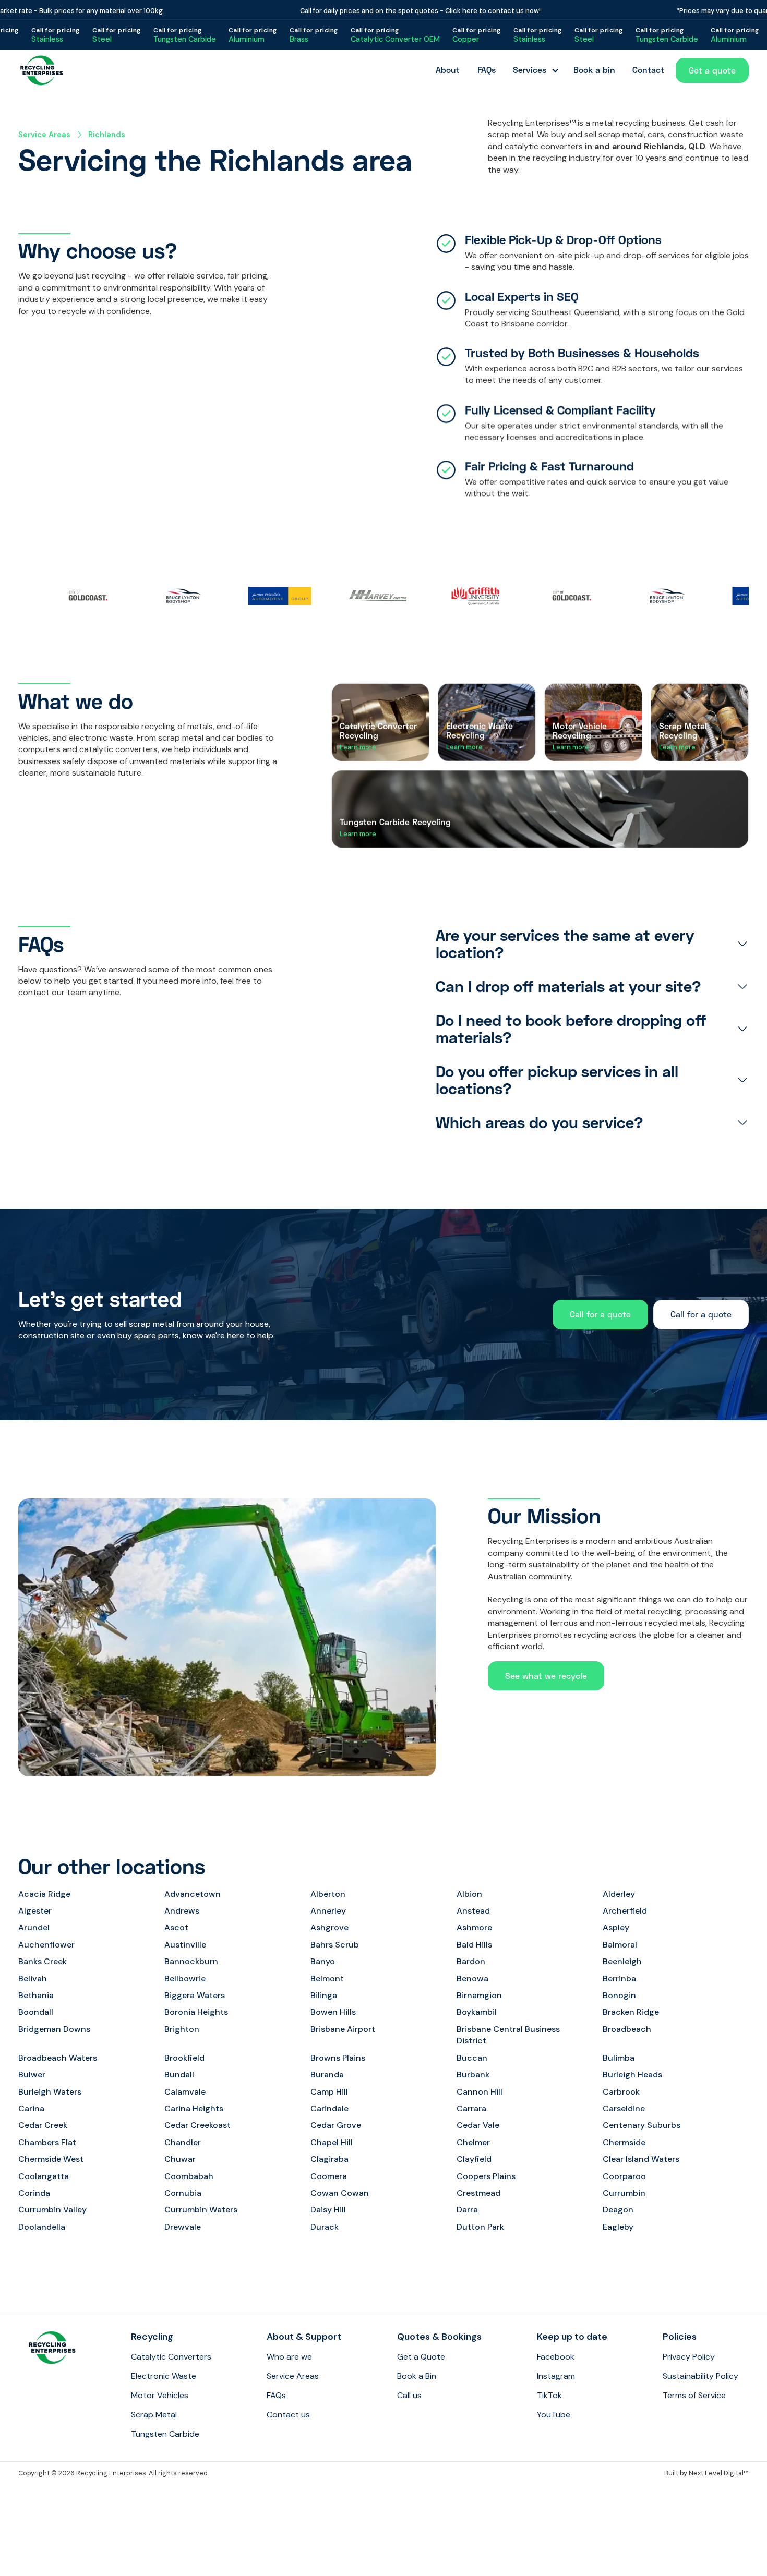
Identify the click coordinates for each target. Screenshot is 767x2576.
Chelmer (473, 2142)
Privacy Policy (689, 2357)
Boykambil (477, 2012)
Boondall (36, 2012)
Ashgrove (329, 1927)
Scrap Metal (154, 2415)
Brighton (182, 2029)
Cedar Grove (336, 2125)
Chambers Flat (47, 2142)
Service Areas (44, 135)
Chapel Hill (332, 2142)
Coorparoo (624, 2176)
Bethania (36, 1995)
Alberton (328, 1894)
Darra (467, 2210)
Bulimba (619, 2058)
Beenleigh (622, 1961)
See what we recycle (546, 1676)
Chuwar (180, 2159)
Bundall (179, 2075)
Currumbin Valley (52, 2210)
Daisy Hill (328, 2210)
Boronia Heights (196, 2012)
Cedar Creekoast (197, 2125)
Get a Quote (421, 2357)
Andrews (182, 1911)
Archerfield (625, 1911)
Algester (35, 1911)
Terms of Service (694, 2395)
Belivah (33, 1979)
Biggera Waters (195, 1995)
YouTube (554, 2415)
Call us (409, 2395)
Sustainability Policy (700, 2376)
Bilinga (324, 1995)
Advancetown (193, 1894)
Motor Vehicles (160, 2395)
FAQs (487, 70)
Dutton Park (480, 2227)
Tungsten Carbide (165, 2434)
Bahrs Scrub (335, 1945)
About (448, 70)
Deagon (618, 2210)
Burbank (473, 2075)
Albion (469, 1894)
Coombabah (189, 2176)
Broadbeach (627, 2029)
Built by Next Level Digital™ (706, 2473)
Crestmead (478, 2193)
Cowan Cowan (340, 2193)
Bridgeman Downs (54, 2029)
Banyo (323, 1961)
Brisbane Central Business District (508, 2035)
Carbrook (621, 2092)
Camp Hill (329, 2092)
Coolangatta (44, 2176)
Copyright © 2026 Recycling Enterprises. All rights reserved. (113, 2473)
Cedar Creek (43, 2125)
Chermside (624, 2142)
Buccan (472, 2058)
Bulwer (32, 2075)
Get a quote (712, 70)
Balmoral (620, 1945)
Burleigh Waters (50, 2092)
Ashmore (474, 1927)
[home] (42, 70)
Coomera (329, 2176)
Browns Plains (338, 2058)
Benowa (472, 1979)
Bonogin (619, 1995)
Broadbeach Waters (58, 2058)
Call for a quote (600, 1314)
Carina (31, 2108)
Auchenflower (46, 1945)
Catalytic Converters (171, 2357)
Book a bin (594, 70)
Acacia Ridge (44, 1894)
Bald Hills (474, 1945)
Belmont (327, 1979)
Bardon (471, 1961)
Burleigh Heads (632, 2075)
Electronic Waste (164, 2376)
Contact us (288, 2415)
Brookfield (184, 2058)
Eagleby (618, 2227)
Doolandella (42, 2227)
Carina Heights (194, 2108)
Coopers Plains (486, 2176)
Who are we (289, 2357)
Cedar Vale (478, 2125)
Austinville (185, 1945)
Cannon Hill (480, 2092)
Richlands (107, 135)
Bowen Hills (333, 2012)
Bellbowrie (185, 1979)
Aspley (616, 1927)
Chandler (183, 2142)
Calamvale (185, 2092)
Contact (648, 70)
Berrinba (619, 1979)
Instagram (556, 2376)
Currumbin (624, 2193)
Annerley (328, 1911)
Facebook (556, 2357)
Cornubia (183, 2193)
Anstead (473, 1911)
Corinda (34, 2193)
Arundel (34, 1927)
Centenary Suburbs (642, 2125)
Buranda (327, 2075)
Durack (325, 2227)
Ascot (176, 1927)
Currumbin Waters (201, 2210)
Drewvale (183, 2227)
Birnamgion (479, 1995)
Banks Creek (43, 1961)
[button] (534, 70)
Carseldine (624, 2108)
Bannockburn (191, 1961)
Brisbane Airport (343, 2029)
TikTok (549, 2395)
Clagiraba (329, 2159)
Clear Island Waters (641, 2159)
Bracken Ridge (631, 2012)
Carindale (329, 2108)
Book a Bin (417, 2376)
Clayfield (474, 2159)
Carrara (471, 2108)
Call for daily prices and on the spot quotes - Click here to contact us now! (382, 11)
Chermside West (51, 2159)
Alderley (619, 1894)
